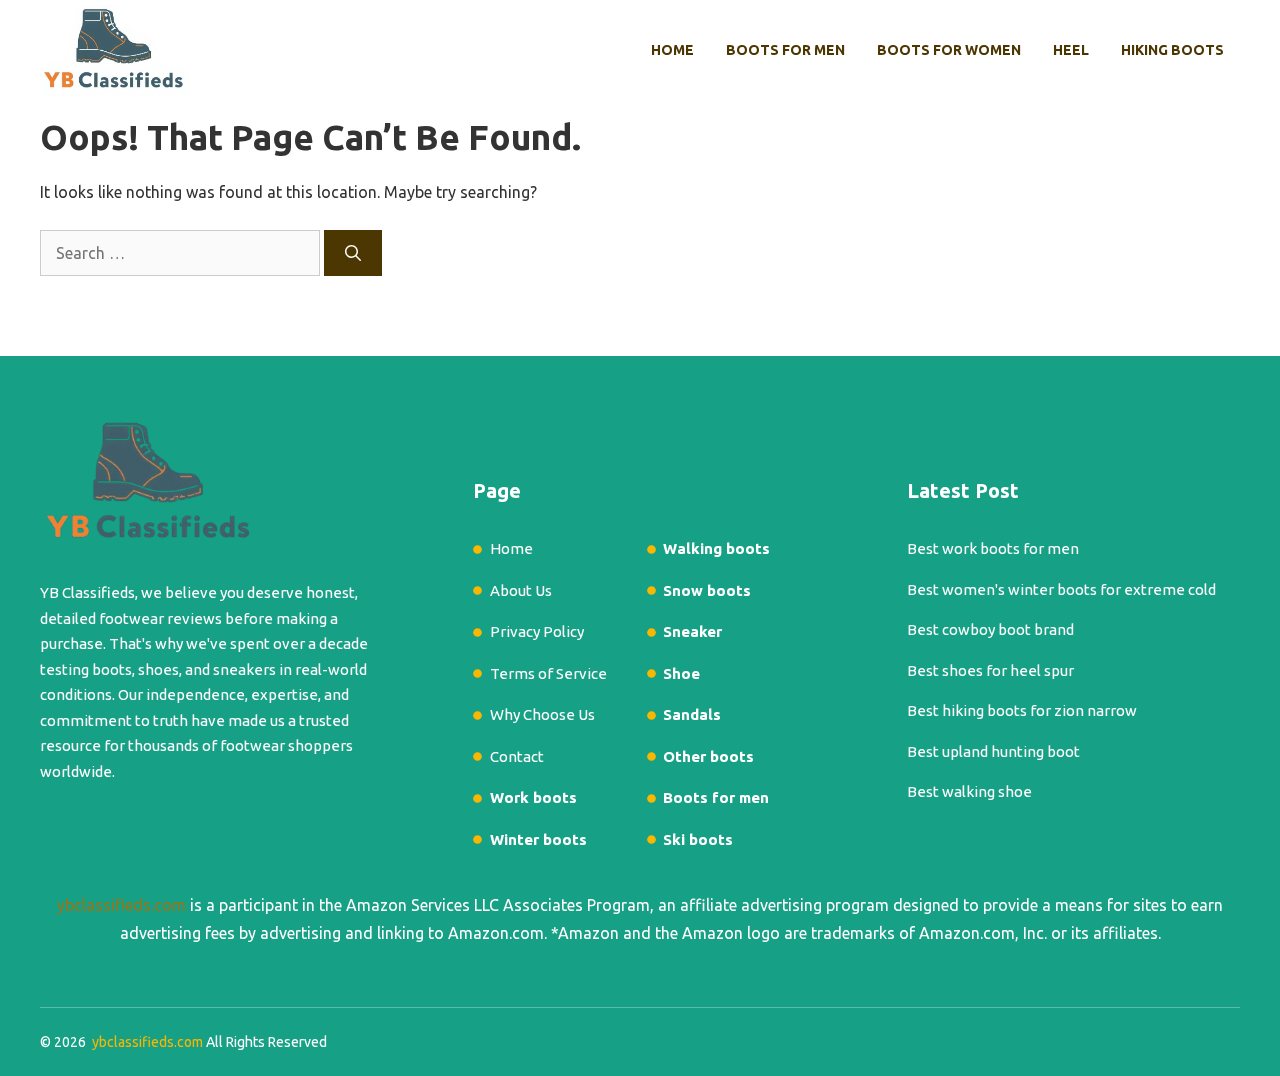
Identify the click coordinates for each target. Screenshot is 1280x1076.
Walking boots (716, 548)
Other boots (708, 756)
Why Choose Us (542, 714)
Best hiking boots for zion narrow (1022, 710)
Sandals (692, 714)
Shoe (681, 673)
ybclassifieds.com (121, 905)
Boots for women (949, 50)
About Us (521, 590)
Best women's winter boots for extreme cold (1061, 589)
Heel (1071, 50)
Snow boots (707, 590)
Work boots (533, 797)
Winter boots (538, 839)
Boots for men (785, 50)
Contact (517, 756)
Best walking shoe (969, 791)
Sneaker (692, 631)
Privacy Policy (537, 631)
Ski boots (698, 839)
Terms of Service (548, 673)
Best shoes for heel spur (990, 670)
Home (672, 50)
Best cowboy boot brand (990, 629)
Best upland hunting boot (993, 751)
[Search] (353, 253)
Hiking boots (1172, 50)
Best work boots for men (993, 548)
